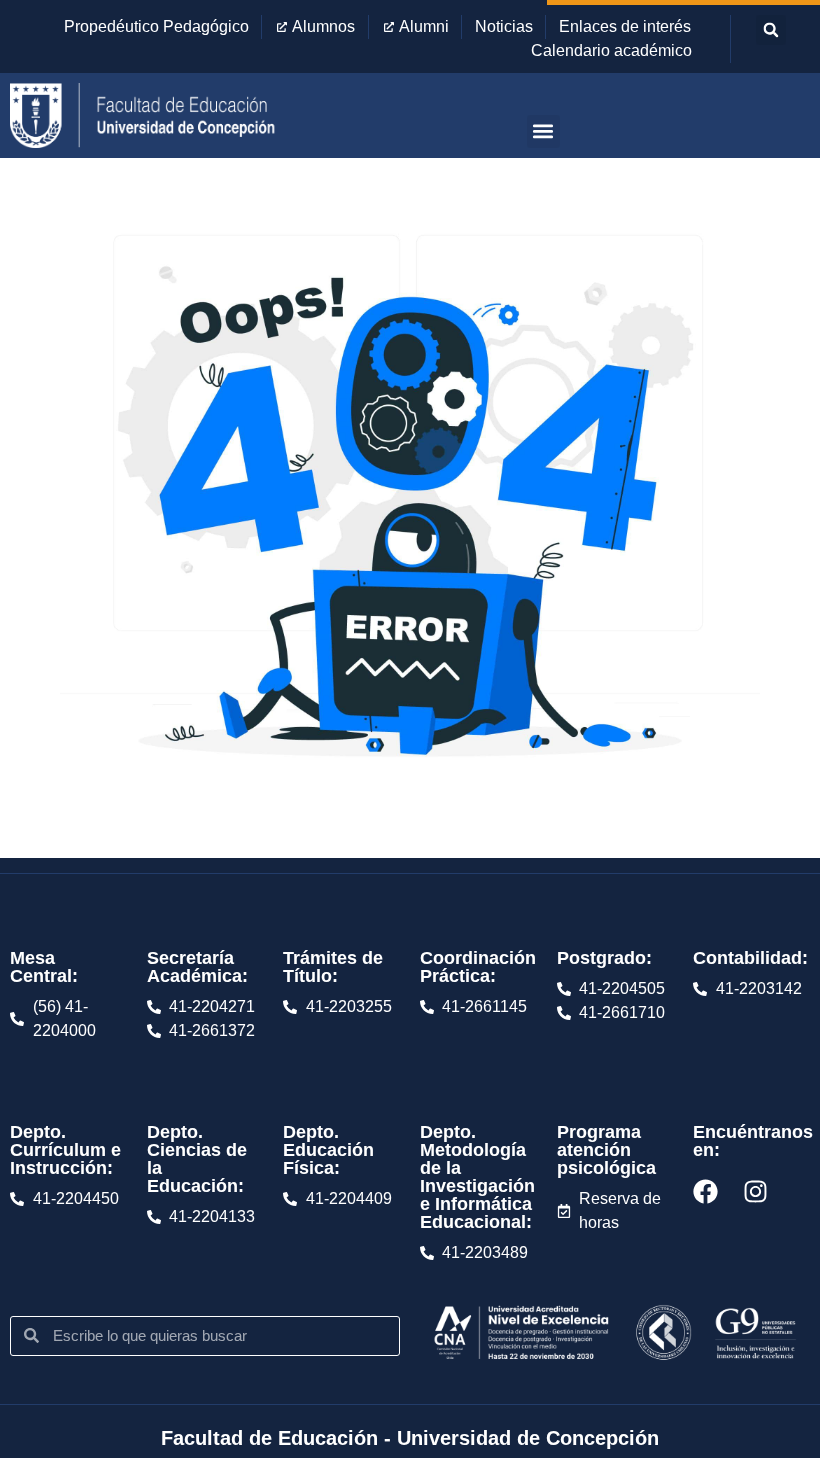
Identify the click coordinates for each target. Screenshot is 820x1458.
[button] (771, 30)
